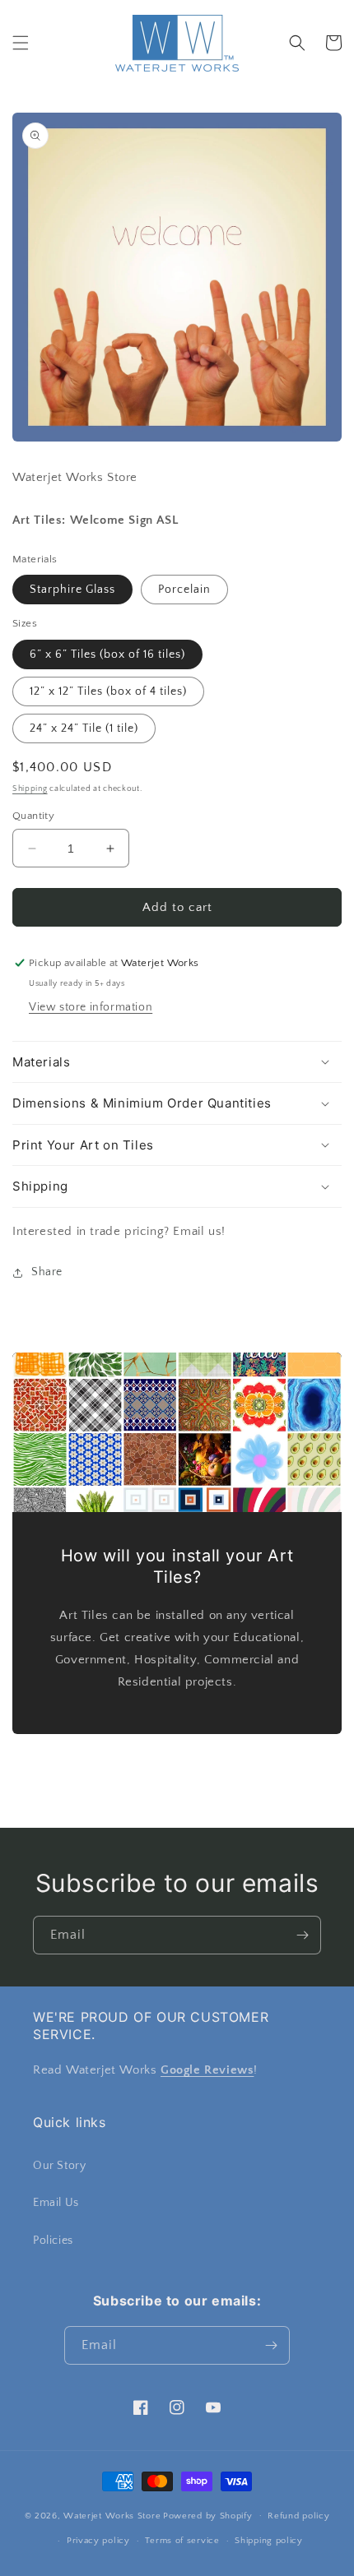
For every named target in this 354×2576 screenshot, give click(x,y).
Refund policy (298, 2516)
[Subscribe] (302, 1935)
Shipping (30, 789)
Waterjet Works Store (112, 2515)
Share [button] (47, 1272)
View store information (91, 1007)
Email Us (56, 2203)
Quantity (33, 816)
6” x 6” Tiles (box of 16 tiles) (107, 654)
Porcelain (184, 590)
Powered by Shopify (208, 2515)
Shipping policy (269, 2541)
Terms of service (182, 2541)
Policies (53, 2241)
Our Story (59, 2166)
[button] (21, 43)
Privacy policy (98, 2541)
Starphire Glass (72, 590)
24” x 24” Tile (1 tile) (84, 728)
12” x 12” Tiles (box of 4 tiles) (108, 691)
